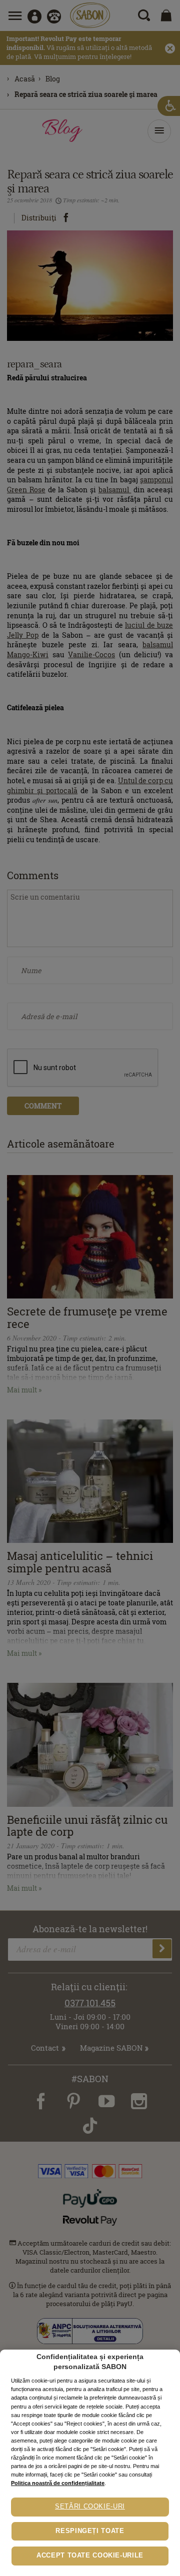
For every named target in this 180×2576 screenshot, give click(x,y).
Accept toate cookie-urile (90, 2556)
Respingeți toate (90, 2531)
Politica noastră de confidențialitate (58, 2483)
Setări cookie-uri (90, 2507)
